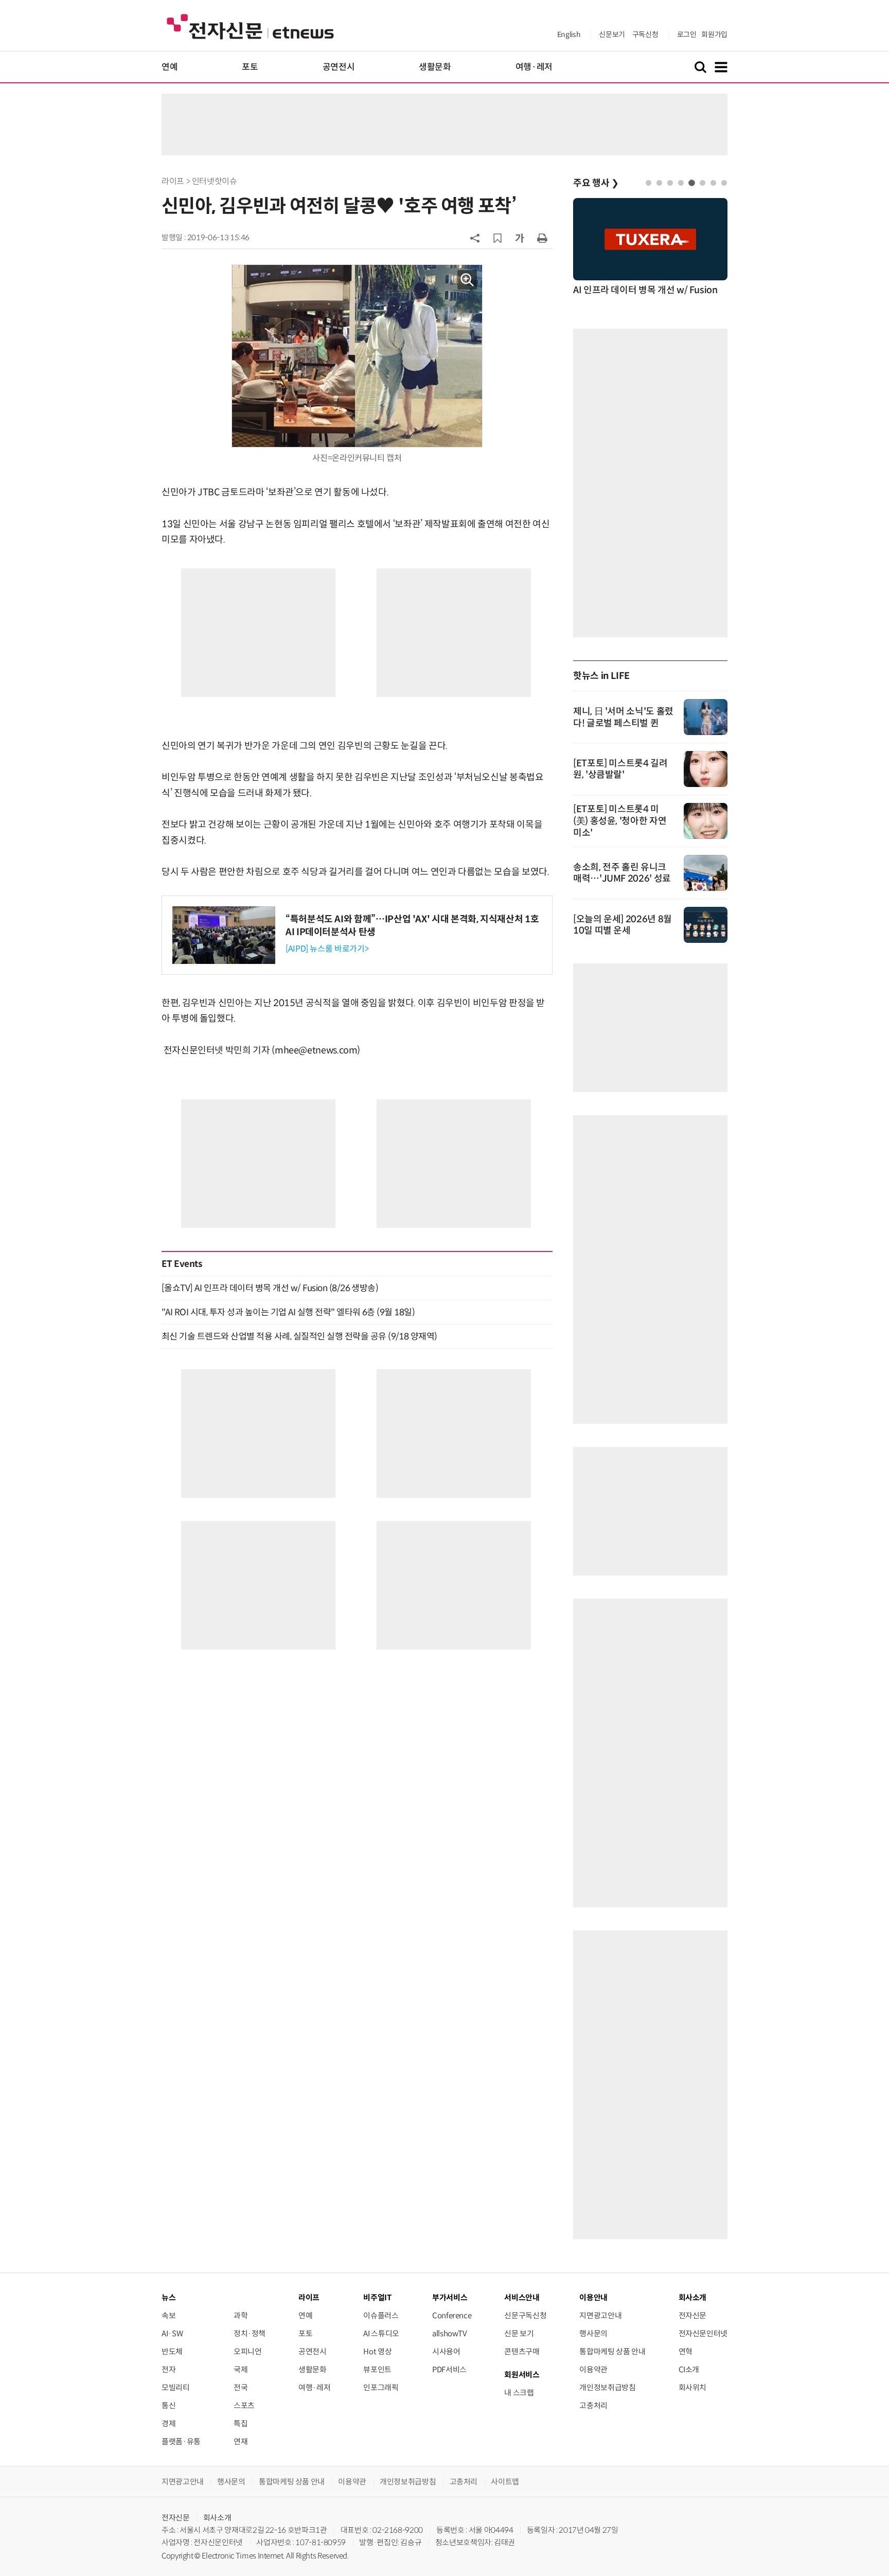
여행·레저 (534, 67)
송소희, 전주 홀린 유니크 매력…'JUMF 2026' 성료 (622, 873)
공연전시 (339, 67)
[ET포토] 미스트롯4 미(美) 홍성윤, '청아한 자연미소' (620, 821)
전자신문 (693, 2315)
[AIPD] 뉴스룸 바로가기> (327, 949)
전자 (168, 2369)
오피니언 (248, 2351)
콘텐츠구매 (522, 2351)
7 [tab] (713, 183)
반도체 (172, 2351)
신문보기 (612, 34)
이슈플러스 (381, 2315)
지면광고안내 (600, 2315)
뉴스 (168, 2297)
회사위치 (693, 2387)
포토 (250, 67)
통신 (168, 2405)
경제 (168, 2423)
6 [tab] (703, 183)
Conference (452, 2315)
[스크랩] (497, 238)
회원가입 (714, 34)
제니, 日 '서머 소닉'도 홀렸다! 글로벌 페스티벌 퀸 (623, 717)
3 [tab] (670, 183)
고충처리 (593, 2405)
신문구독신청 (525, 2315)
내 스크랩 (519, 2393)
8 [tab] (724, 183)
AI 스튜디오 (381, 2333)
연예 (170, 67)
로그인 (687, 34)
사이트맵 (505, 2482)
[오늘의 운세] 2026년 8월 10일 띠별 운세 (623, 925)
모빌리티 (176, 2387)
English (569, 34)
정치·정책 (250, 2333)
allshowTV (450, 2333)
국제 (241, 2369)
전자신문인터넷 (703, 2333)
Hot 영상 (377, 2351)
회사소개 (217, 2518)
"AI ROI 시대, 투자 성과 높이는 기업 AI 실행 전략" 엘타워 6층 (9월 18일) (288, 1312)
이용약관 (593, 2369)
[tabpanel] (650, 248)
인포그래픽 (381, 2387)
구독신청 (645, 34)
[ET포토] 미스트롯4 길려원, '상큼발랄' (620, 769)
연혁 (686, 2351)
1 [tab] (648, 183)
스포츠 (244, 2405)
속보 (168, 2315)
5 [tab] (692, 183)
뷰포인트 (377, 2369)
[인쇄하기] (542, 238)
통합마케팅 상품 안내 (612, 2351)
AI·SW (172, 2333)
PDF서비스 (449, 2369)
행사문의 (593, 2333)
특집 (241, 2423)
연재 (241, 2441)
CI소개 (689, 2369)
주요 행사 (596, 183)
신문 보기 (519, 2333)
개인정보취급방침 (607, 2387)
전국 (241, 2387)
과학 (241, 2315)
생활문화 (435, 67)
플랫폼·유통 (181, 2441)
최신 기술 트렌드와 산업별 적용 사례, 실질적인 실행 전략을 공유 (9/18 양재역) (299, 1336)
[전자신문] (250, 26)
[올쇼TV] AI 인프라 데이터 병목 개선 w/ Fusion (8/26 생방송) (270, 1288)
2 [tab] (659, 183)
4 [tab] (681, 183)
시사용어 (446, 2351)
